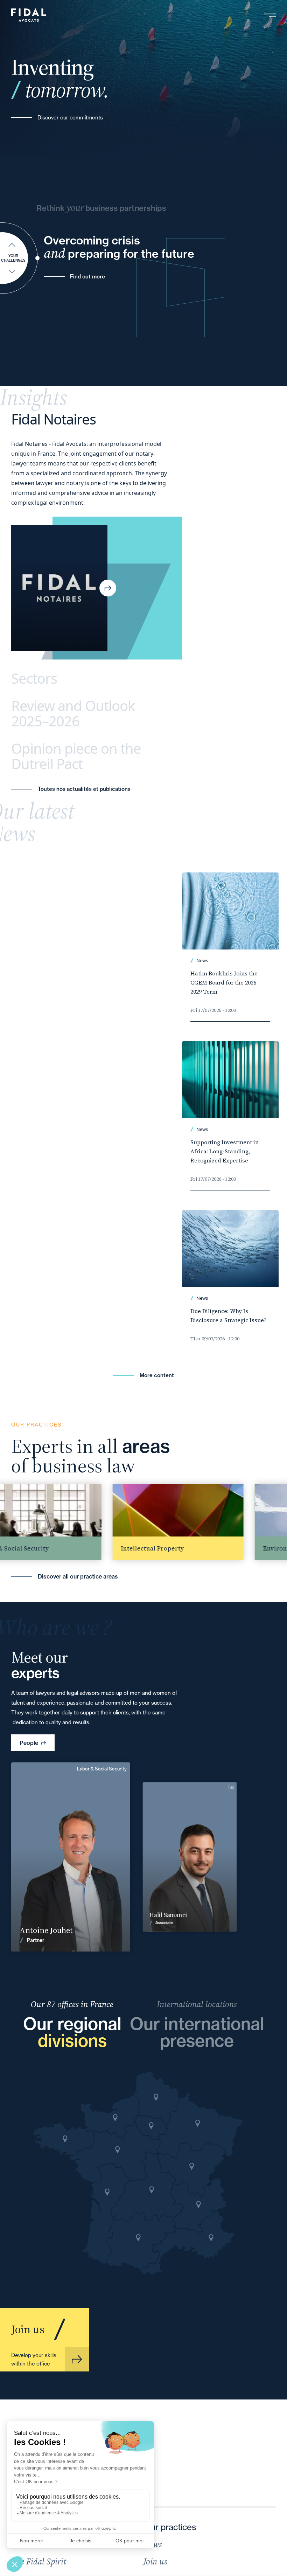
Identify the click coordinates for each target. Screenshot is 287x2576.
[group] (147, 1522)
